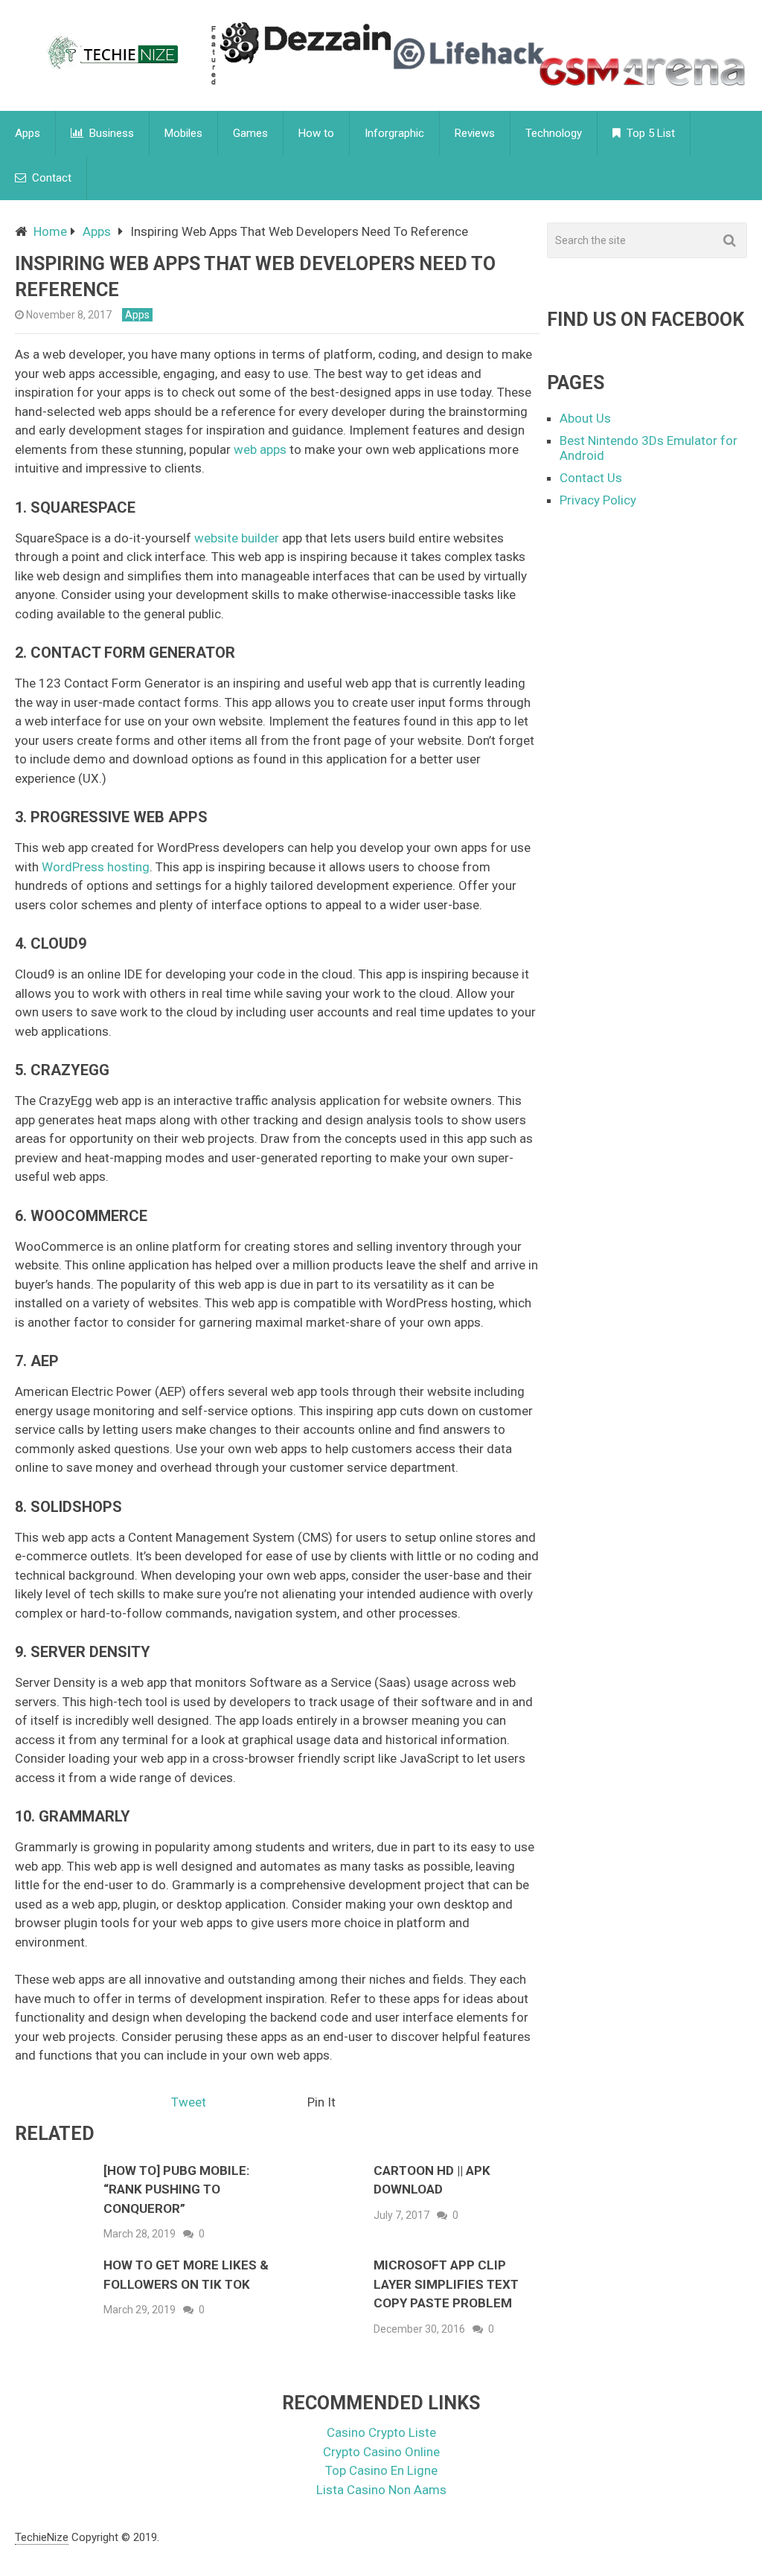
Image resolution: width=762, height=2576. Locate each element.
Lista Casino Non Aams (381, 2490)
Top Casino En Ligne (381, 2470)
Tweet (189, 2102)
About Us (585, 418)
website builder (237, 538)
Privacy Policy (598, 500)
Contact (50, 178)
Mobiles (183, 133)
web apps (260, 449)
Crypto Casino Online (381, 2452)
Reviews (475, 133)
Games (250, 133)
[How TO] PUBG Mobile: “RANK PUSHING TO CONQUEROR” (176, 2189)
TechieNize (42, 2537)
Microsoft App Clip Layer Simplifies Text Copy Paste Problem (446, 2284)
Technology (554, 133)
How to (316, 133)
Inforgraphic (394, 133)
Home (50, 231)
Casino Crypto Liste (381, 2432)
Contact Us (591, 478)
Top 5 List (649, 133)
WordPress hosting (96, 867)
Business (110, 133)
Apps (28, 133)
